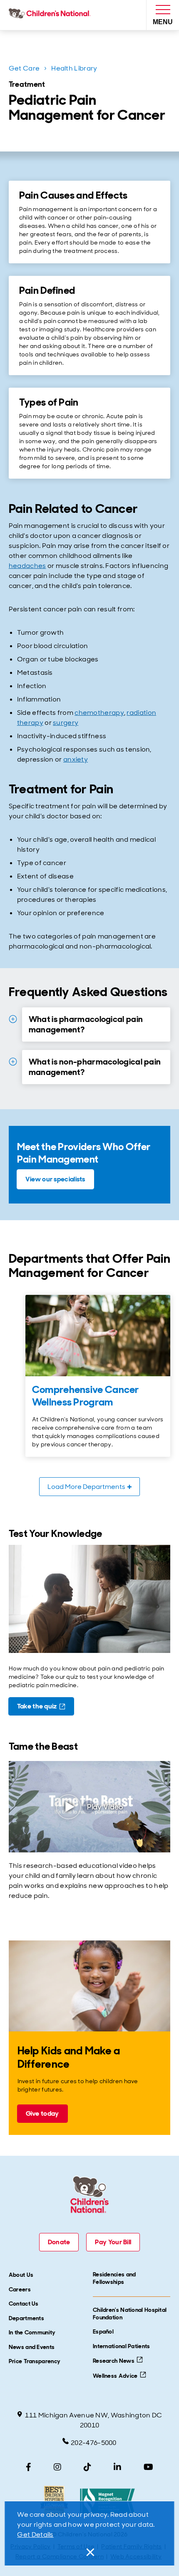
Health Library (74, 68)
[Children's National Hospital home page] (51, 15)
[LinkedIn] (117, 2467)
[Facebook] (29, 2467)
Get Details (35, 2534)
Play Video (105, 1807)
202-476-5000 (94, 2443)
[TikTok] (87, 2467)
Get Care (24, 68)
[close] (89, 2552)
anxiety (76, 759)
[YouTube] (148, 2467)
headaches (27, 566)
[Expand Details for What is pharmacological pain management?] (13, 1019)
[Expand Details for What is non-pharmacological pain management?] (13, 1062)
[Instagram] (57, 2467)
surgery (66, 723)
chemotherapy (99, 713)
